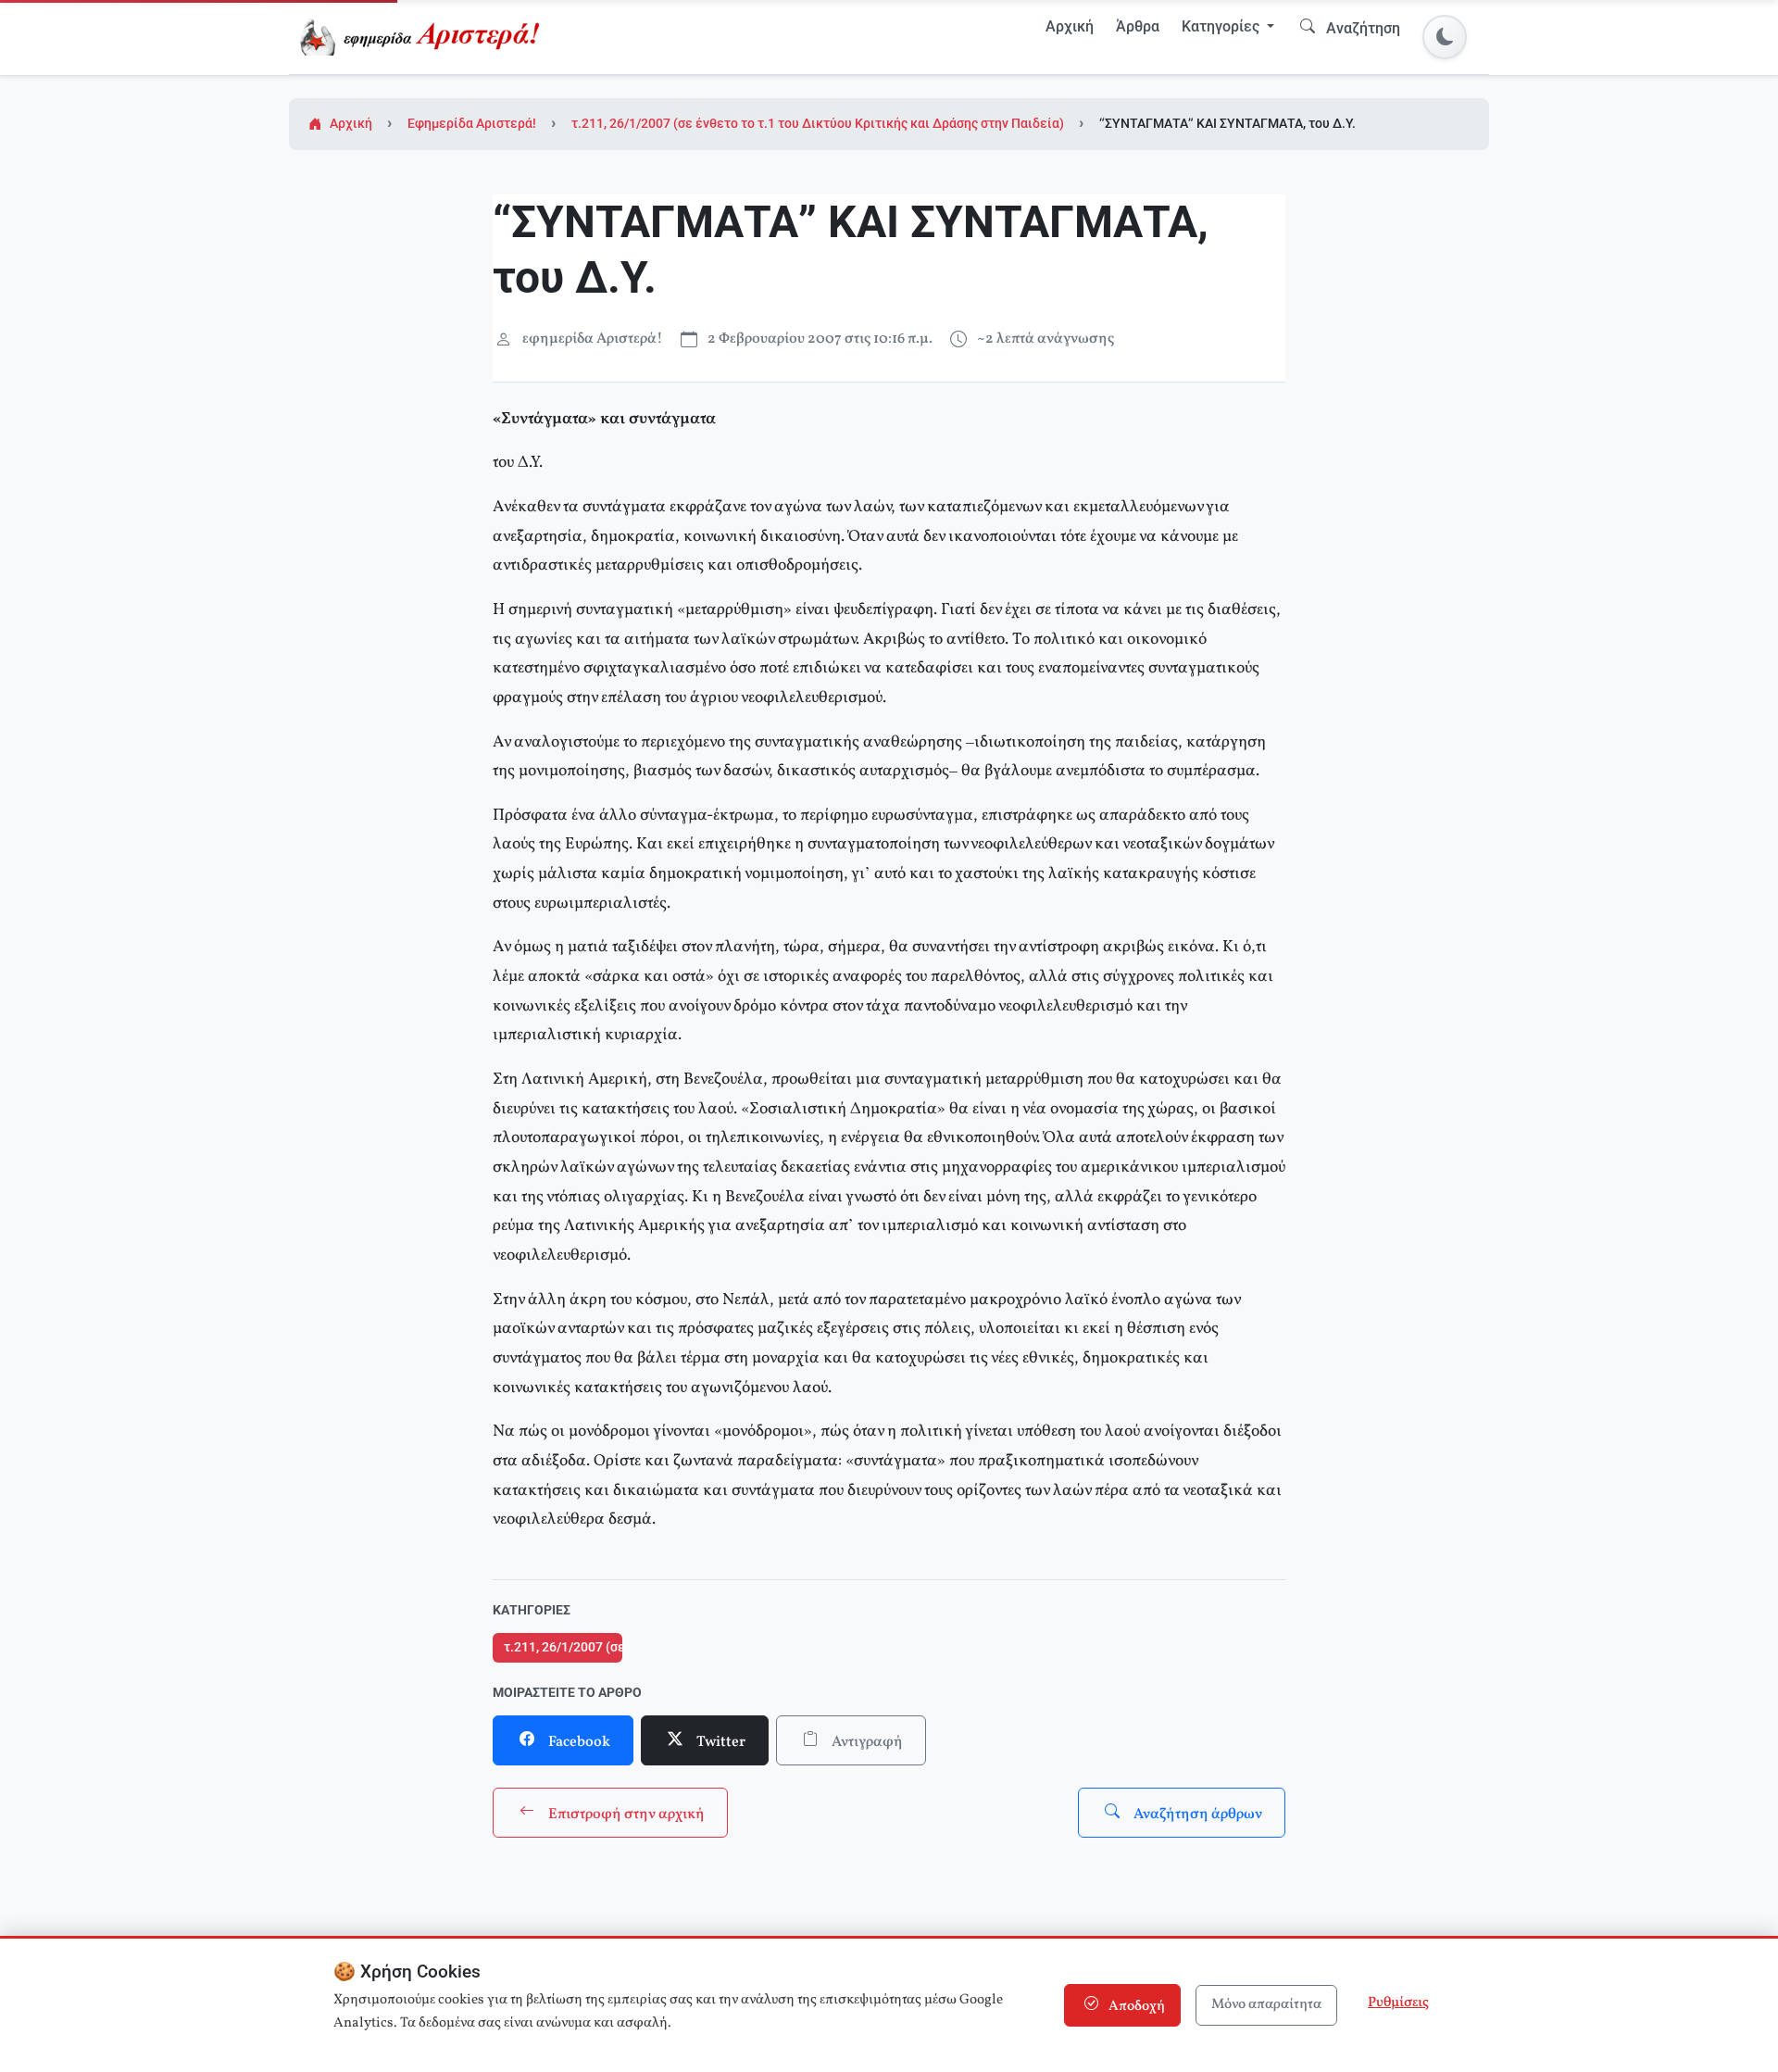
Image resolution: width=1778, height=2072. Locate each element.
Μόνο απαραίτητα (1266, 2005)
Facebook (578, 1742)
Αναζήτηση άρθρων (1196, 1815)
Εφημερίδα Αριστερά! (472, 124)
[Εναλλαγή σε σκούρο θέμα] (1445, 37)
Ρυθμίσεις (1398, 2003)
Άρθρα (1138, 26)
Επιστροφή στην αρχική (625, 1815)
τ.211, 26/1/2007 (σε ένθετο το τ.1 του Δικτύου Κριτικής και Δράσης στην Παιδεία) (818, 124)
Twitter (720, 1742)
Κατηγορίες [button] (1222, 26)
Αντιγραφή (866, 1742)
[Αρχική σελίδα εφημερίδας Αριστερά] (424, 37)
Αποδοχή (1135, 2007)
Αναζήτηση (1361, 28)
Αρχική (1070, 26)
